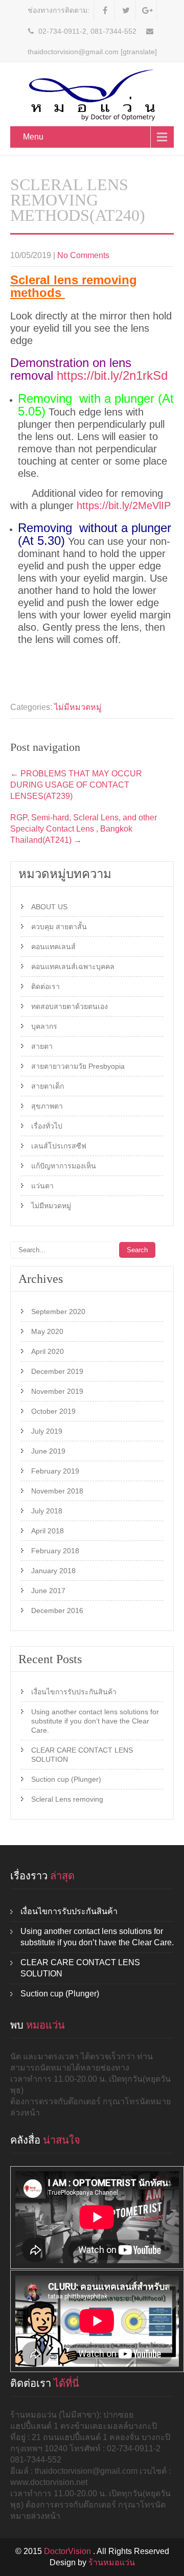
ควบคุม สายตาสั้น (59, 927)
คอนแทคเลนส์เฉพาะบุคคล (73, 967)
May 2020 (47, 1331)
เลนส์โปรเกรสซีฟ (59, 1146)
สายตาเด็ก (48, 1086)
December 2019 (57, 1371)
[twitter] (126, 11)
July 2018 (47, 1511)
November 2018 (57, 1491)
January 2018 (53, 1571)
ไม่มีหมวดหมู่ (78, 707)
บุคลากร (44, 1026)
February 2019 (55, 1471)
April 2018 (48, 1531)
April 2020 (48, 1351)
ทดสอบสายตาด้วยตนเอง (70, 1006)
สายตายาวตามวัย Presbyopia (78, 1066)
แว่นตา (42, 1186)
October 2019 (53, 1411)
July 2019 (47, 1431)
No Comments (83, 255)
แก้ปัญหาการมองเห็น (64, 1166)
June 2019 (48, 1451)
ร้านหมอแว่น (112, 2562)
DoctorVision (68, 2551)
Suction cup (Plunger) (66, 1779)
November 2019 (57, 1391)
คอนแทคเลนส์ (53, 947)
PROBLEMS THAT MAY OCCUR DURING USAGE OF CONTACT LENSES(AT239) (76, 785)
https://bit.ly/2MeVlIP (124, 505)
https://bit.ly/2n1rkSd (112, 375)
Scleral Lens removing (67, 1799)
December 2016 (57, 1611)
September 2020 (58, 1312)
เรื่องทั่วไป (47, 1126)
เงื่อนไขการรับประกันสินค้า (74, 1692)
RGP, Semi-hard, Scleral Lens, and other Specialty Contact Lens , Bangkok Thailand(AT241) (84, 829)
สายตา (42, 1046)
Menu (33, 137)
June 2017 (48, 1591)
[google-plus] (147, 11)
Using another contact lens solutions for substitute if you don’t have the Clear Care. (95, 1721)
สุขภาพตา (47, 1106)
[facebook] (106, 11)
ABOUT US (49, 907)
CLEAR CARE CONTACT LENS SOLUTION (82, 1755)
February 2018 (55, 1551)
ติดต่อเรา (45, 986)
